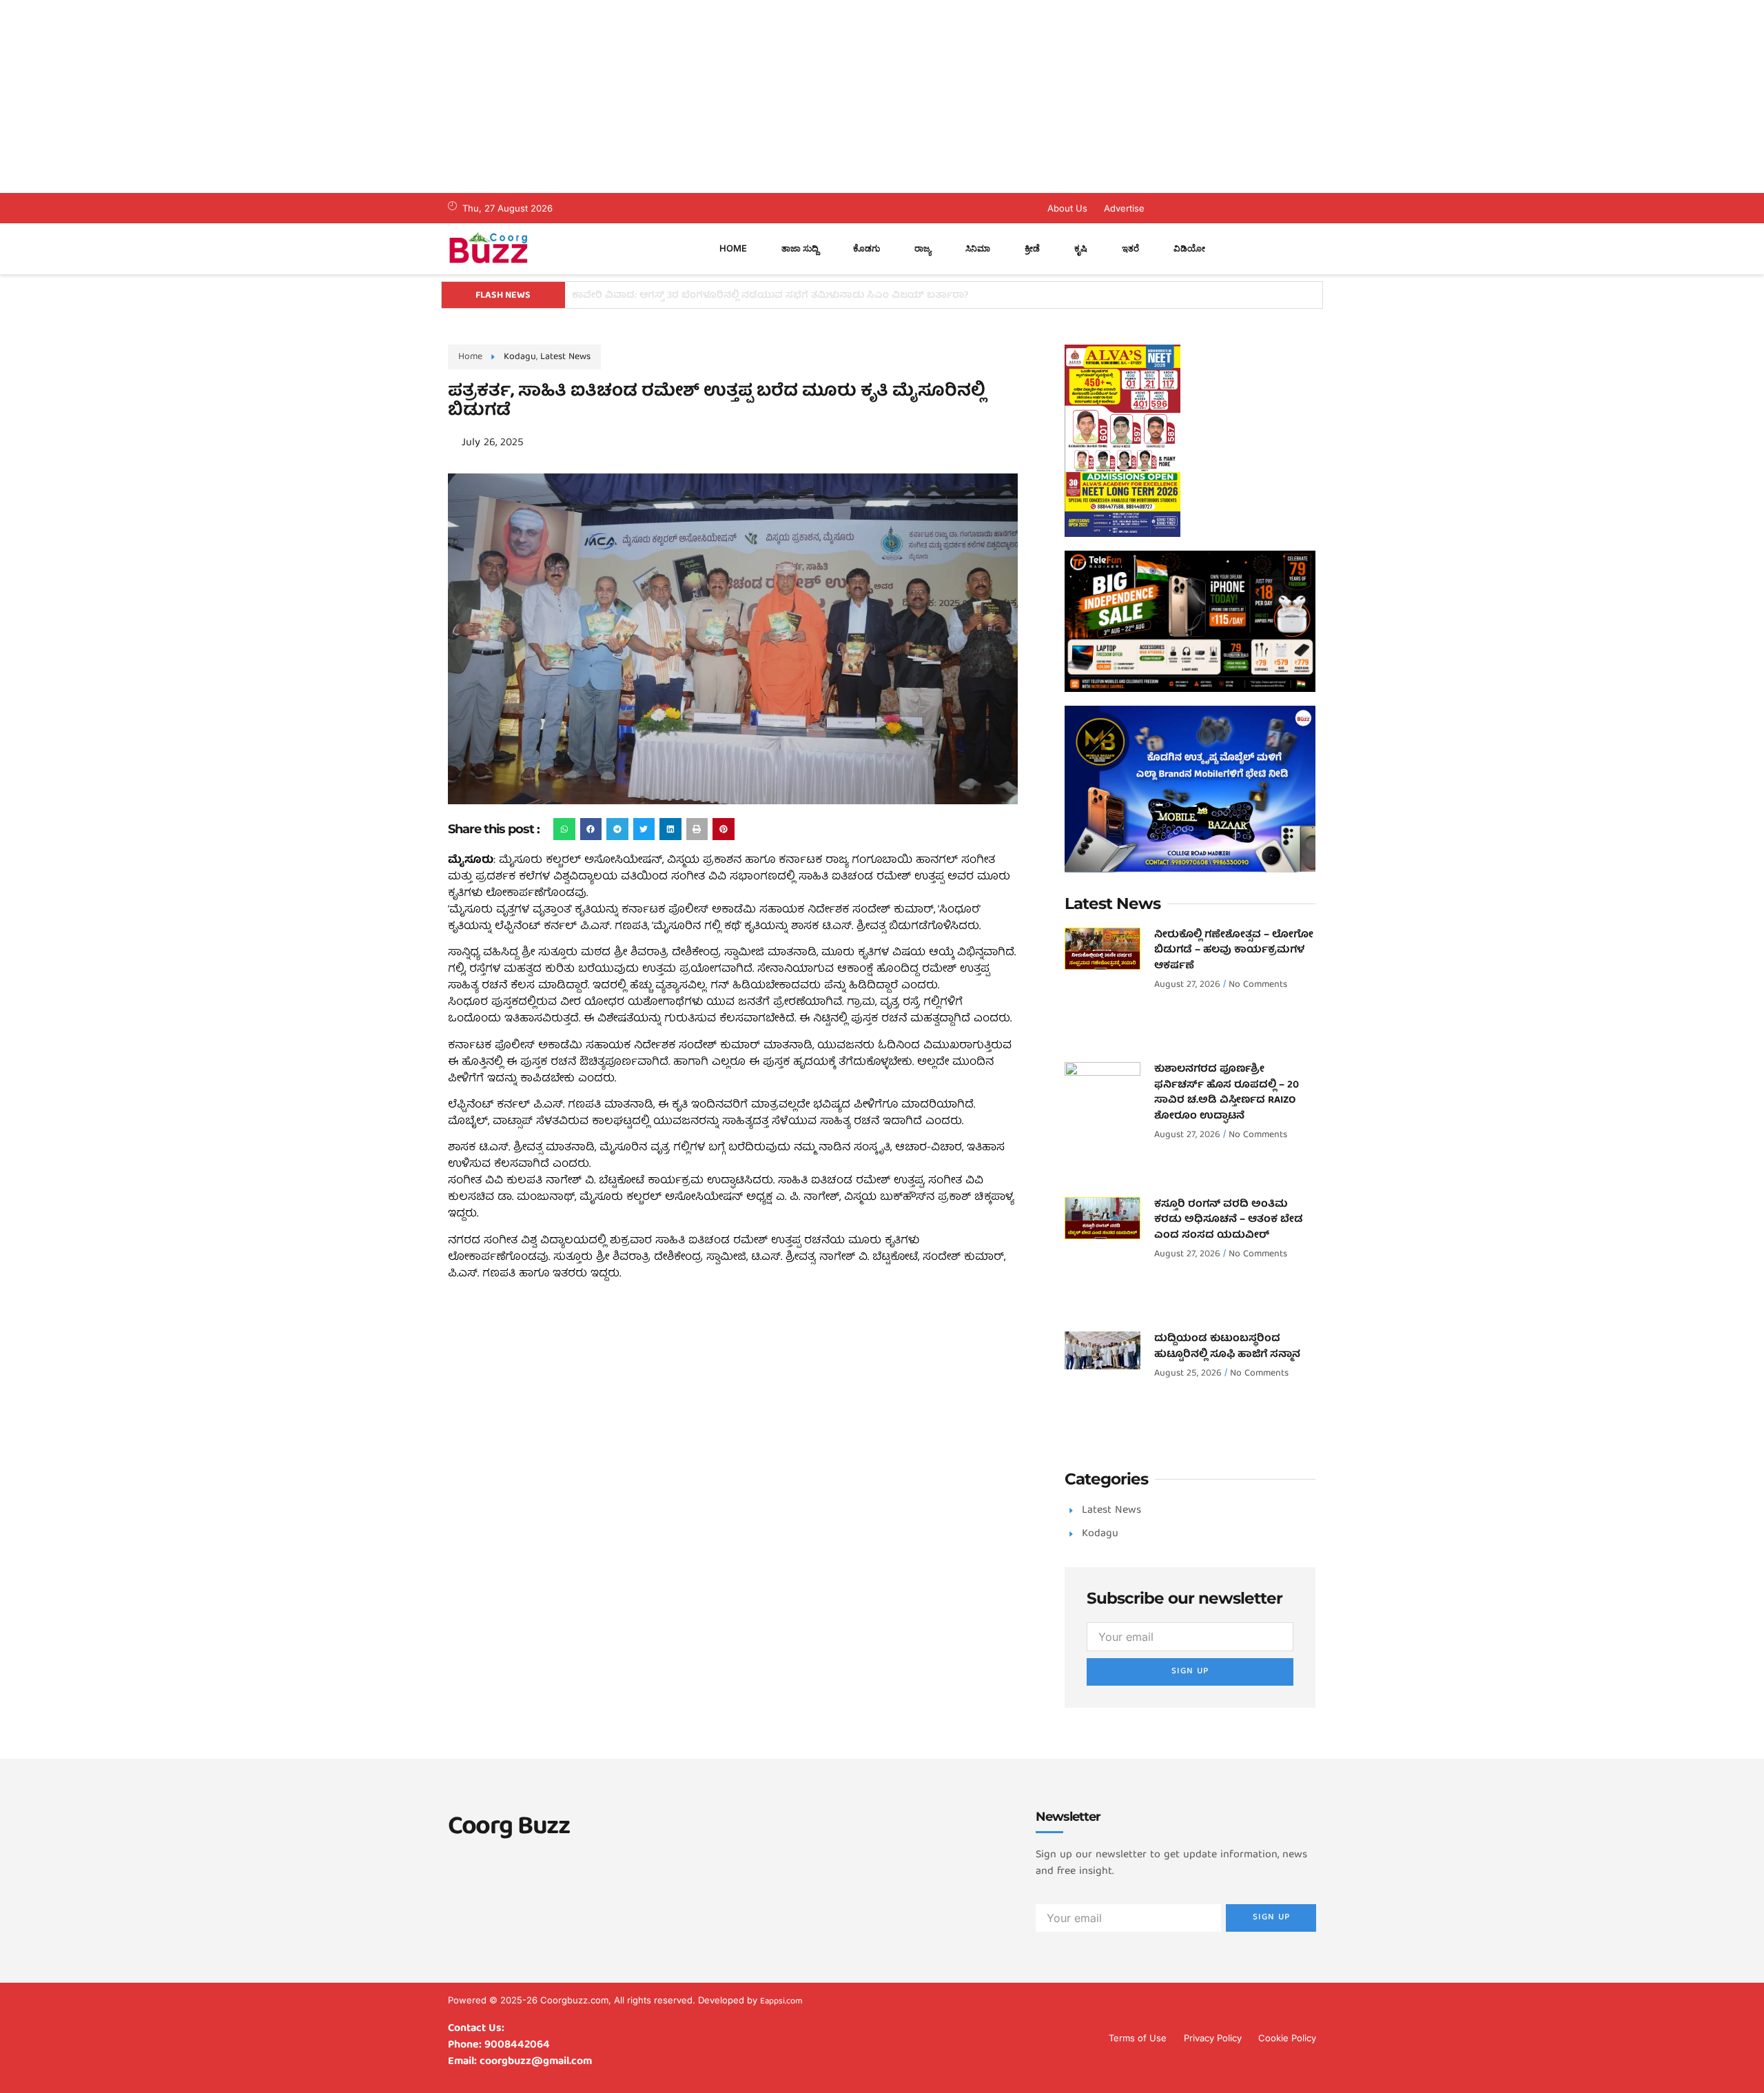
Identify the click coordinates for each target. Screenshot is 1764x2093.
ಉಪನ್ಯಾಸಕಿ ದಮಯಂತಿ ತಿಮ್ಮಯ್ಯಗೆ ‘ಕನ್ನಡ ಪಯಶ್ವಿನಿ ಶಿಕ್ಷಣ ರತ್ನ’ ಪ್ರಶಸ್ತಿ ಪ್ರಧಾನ (724, 296)
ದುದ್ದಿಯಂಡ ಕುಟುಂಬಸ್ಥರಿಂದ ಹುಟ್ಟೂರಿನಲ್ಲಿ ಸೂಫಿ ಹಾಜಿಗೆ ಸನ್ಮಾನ (1227, 1347)
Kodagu (520, 357)
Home (733, 248)
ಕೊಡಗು (866, 248)
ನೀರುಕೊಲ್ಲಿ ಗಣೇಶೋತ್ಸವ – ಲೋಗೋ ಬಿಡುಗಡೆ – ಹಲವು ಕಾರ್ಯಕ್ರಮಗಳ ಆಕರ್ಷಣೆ (1234, 951)
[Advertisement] (413, 96)
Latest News (565, 357)
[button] (564, 829)
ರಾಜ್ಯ (923, 248)
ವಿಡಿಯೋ (1189, 248)
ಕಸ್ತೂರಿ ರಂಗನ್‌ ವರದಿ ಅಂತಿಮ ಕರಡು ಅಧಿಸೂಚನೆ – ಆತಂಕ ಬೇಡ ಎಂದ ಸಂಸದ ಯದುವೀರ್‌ (1229, 1220)
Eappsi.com (781, 2002)
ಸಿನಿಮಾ (978, 248)
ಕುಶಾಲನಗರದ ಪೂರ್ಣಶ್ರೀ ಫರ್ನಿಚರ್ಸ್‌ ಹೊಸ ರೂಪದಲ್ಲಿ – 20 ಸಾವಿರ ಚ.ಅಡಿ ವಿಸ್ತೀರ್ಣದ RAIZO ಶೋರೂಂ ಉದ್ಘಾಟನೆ (1227, 1093)
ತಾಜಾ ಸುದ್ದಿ (800, 248)
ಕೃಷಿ (1081, 248)
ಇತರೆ (1130, 248)
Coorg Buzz (509, 1828)
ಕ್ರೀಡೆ (1032, 248)
